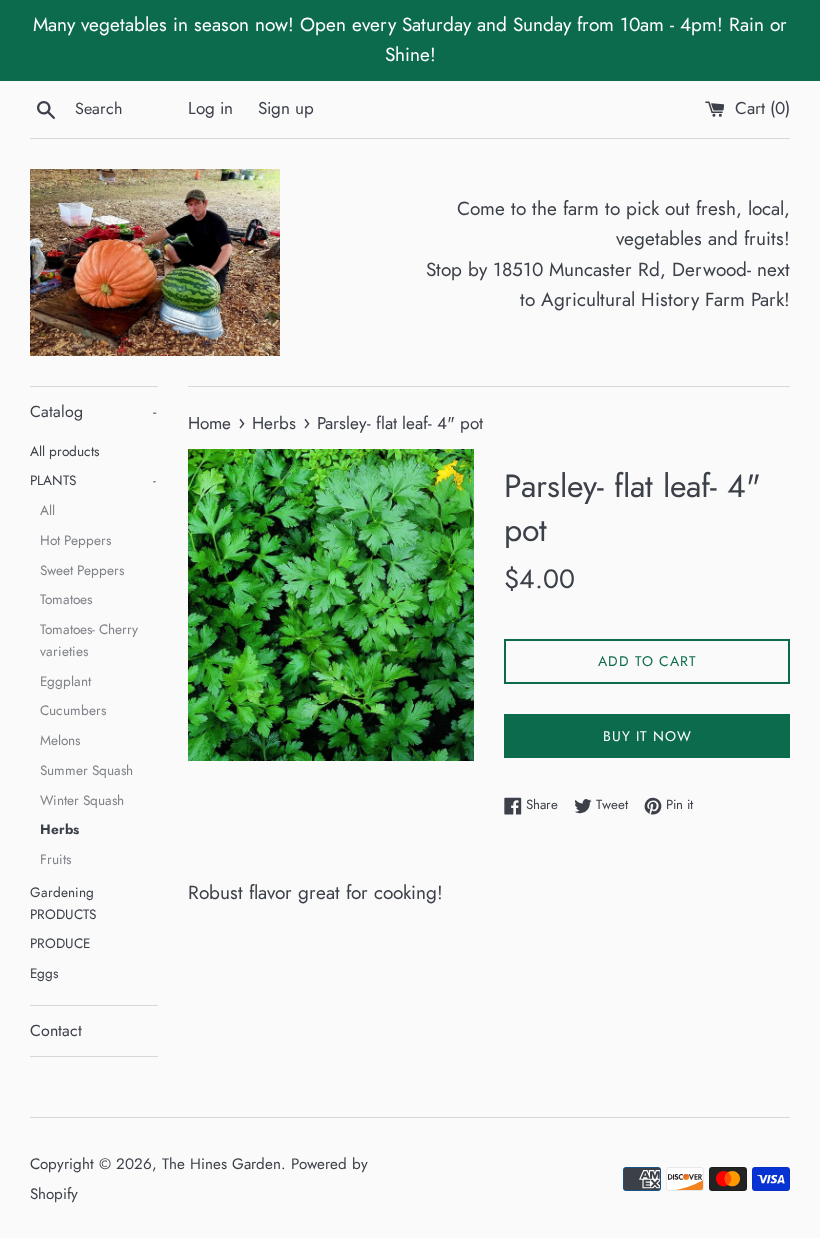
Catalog (93, 411)
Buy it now (647, 736)
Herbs (59, 829)
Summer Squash (86, 770)
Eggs (44, 973)
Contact (56, 1030)
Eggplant (65, 681)
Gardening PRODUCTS (63, 903)
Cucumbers (73, 710)
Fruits (55, 859)
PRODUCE (60, 943)
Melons (60, 740)
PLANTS (93, 480)
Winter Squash (82, 800)
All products (64, 451)
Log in (210, 108)
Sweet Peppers (82, 570)
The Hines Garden (221, 1164)
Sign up (286, 108)
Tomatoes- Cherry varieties (89, 640)
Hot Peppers (75, 540)
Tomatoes (66, 599)
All (47, 510)
